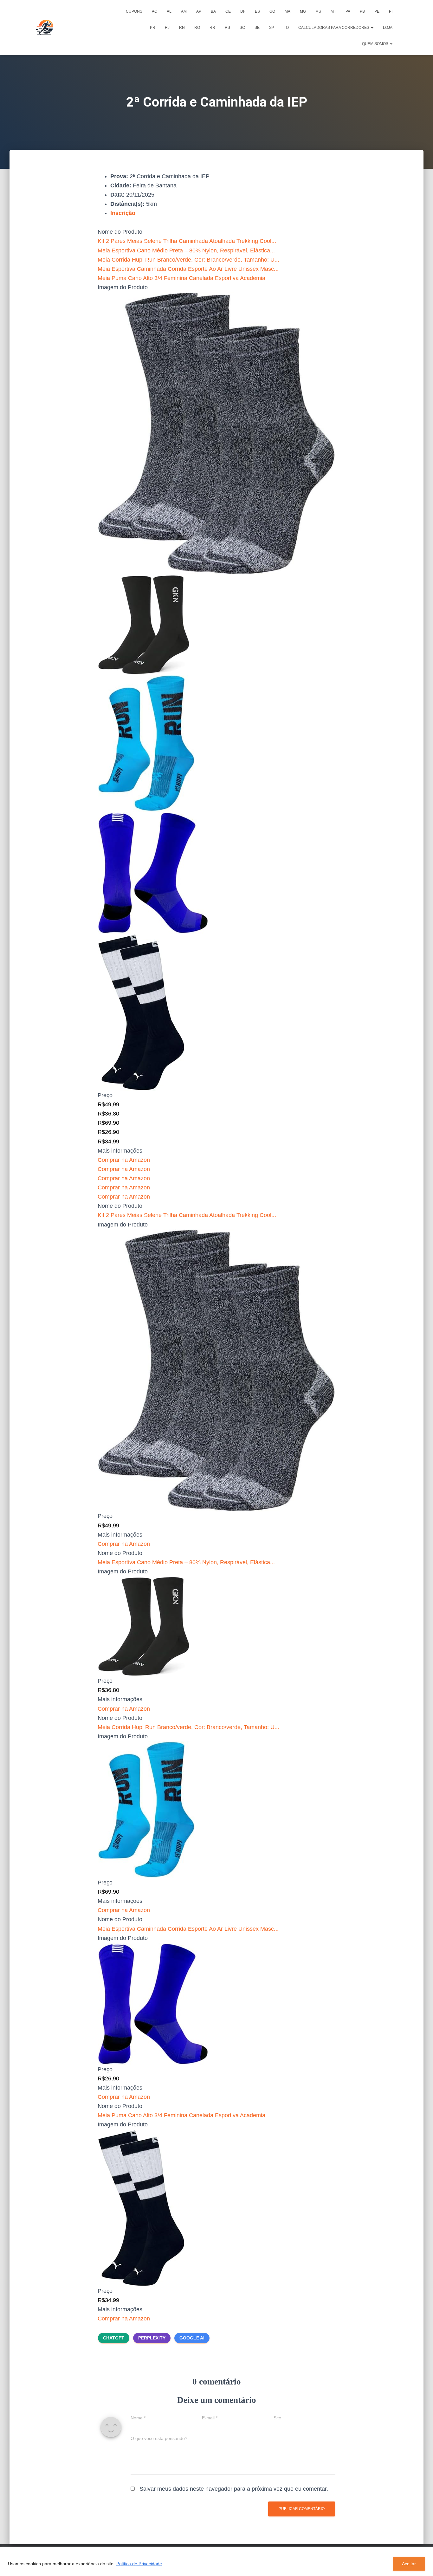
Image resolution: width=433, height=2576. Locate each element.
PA (348, 11)
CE (228, 11)
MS (318, 11)
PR (153, 28)
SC (242, 28)
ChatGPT (114, 2338)
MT (333, 11)
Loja (388, 28)
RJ (167, 28)
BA (213, 11)
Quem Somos (376, 44)
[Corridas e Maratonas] (45, 28)
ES (257, 11)
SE (257, 28)
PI (391, 11)
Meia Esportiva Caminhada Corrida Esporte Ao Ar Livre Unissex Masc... (188, 269)
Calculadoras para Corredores (334, 28)
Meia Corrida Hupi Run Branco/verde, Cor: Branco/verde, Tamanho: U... (188, 260)
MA (288, 11)
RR (212, 28)
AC (155, 11)
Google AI (192, 2338)
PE (377, 11)
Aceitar (409, 2564)
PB (362, 11)
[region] (217, 2562)
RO (197, 28)
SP (272, 28)
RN (182, 28)
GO (272, 11)
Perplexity (152, 2338)
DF (243, 11)
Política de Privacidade (139, 2564)
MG (303, 11)
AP (199, 11)
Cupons (134, 11)
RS (227, 28)
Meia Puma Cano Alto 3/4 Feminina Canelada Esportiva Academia (181, 278)
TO (286, 28)
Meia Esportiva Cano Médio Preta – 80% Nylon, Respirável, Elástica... (186, 250)
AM (184, 11)
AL (169, 11)
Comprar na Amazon (124, 1160)
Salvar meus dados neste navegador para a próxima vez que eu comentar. (234, 2489)
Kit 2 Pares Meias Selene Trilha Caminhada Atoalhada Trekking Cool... (187, 241)
